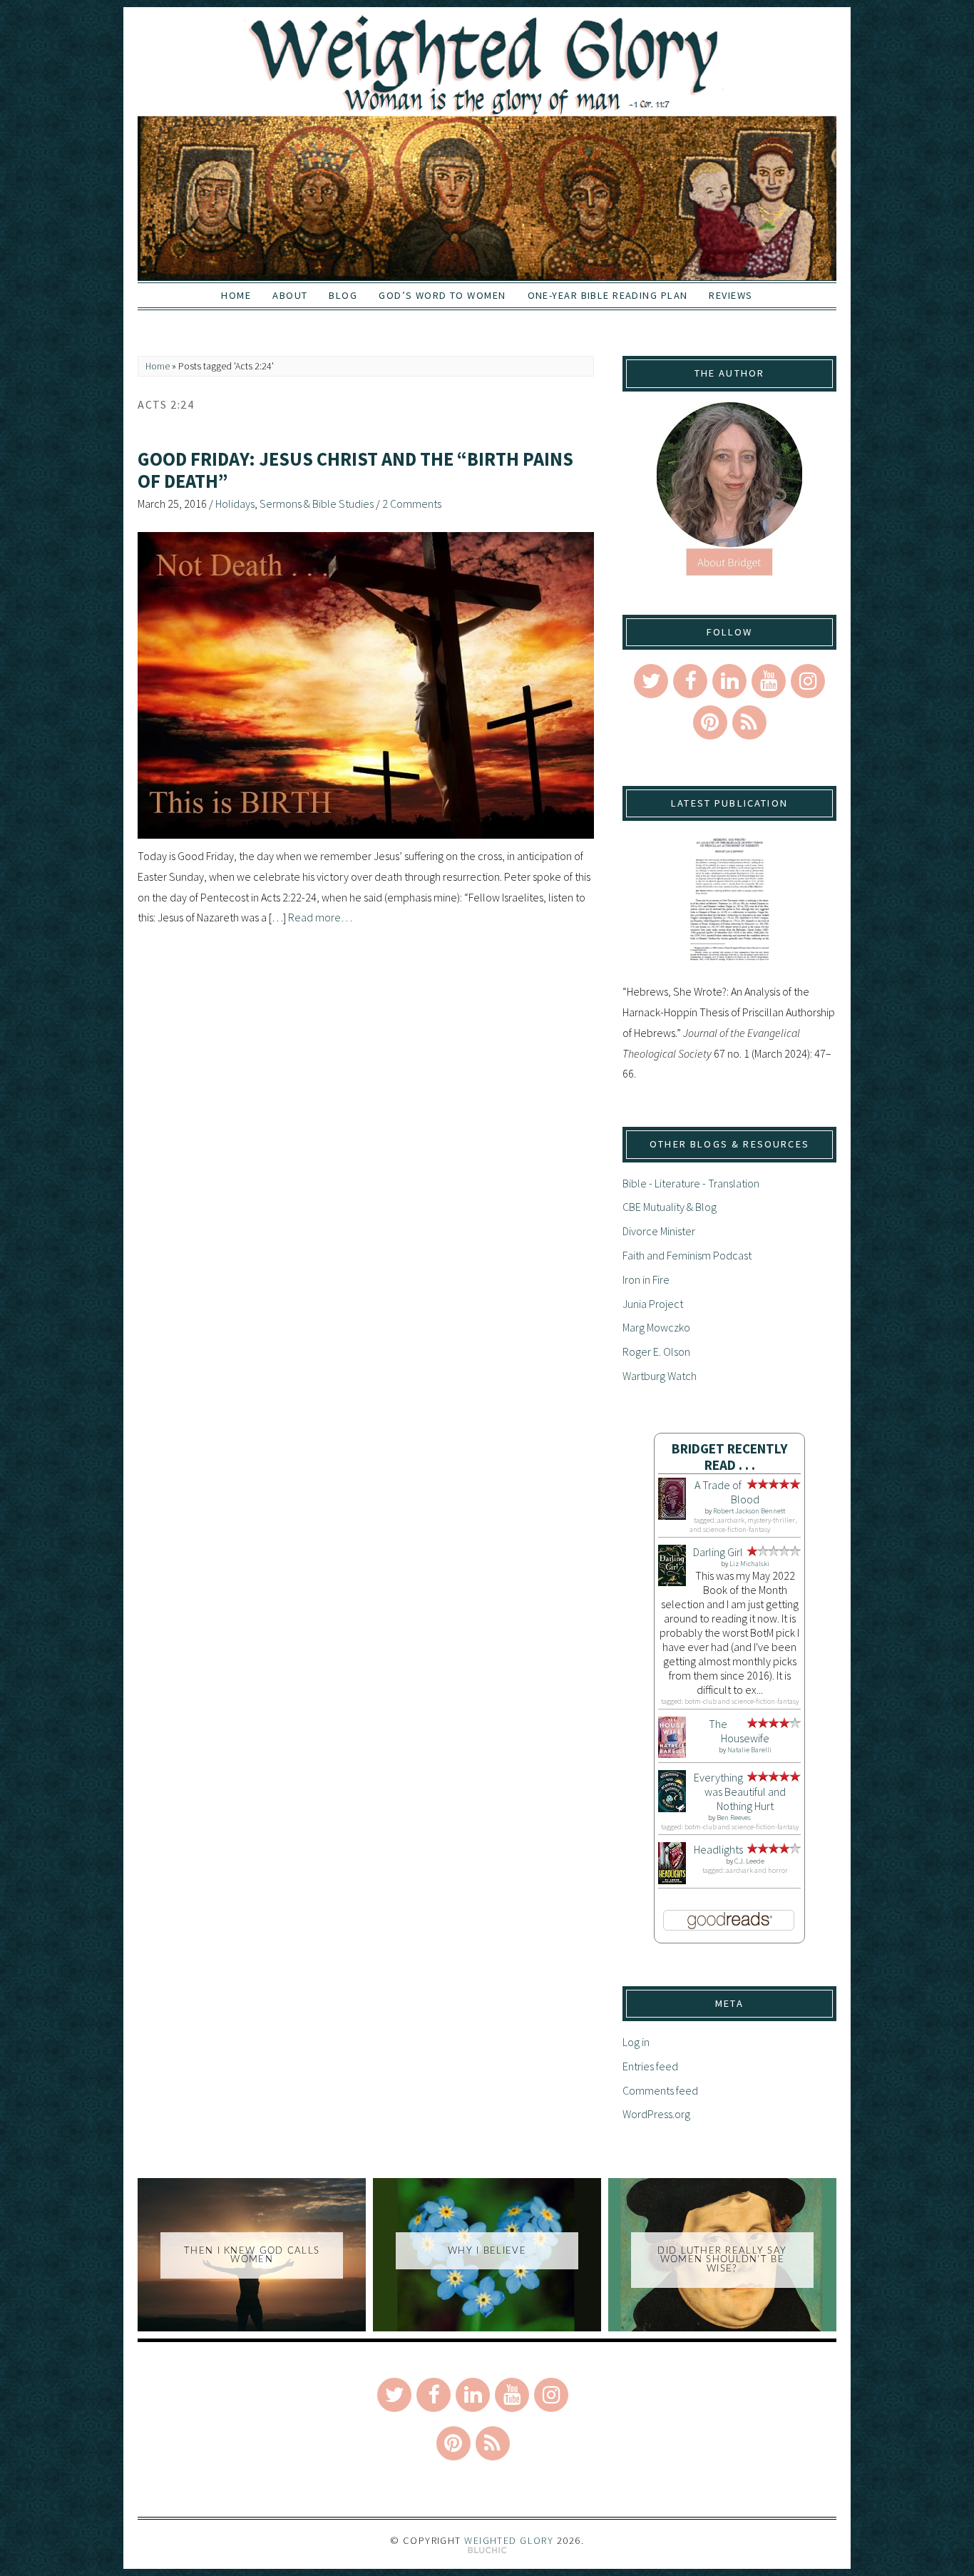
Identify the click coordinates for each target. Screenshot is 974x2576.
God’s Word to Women (442, 295)
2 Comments (412, 504)
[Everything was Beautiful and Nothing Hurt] (672, 1808)
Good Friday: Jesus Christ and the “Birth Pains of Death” (355, 470)
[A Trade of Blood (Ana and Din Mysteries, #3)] (672, 1516)
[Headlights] (672, 1880)
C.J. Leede (749, 1861)
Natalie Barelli (749, 1750)
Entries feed (650, 2066)
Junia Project (653, 1304)
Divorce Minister (659, 1231)
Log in (636, 2042)
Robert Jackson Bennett (749, 1511)
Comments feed (660, 2090)
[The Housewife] (672, 1754)
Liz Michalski (749, 1564)
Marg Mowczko (656, 1327)
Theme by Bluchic (487, 2551)
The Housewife (739, 1731)
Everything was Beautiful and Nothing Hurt (740, 1792)
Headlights (718, 1849)
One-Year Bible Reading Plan (608, 295)
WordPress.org (656, 2114)
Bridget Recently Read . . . (730, 1457)
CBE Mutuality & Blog (670, 1207)
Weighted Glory (509, 2540)
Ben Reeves (734, 1818)
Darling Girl (718, 1552)
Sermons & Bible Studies (317, 504)
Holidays (235, 504)
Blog (343, 295)
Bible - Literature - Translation (691, 1183)
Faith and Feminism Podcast (687, 1255)
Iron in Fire (646, 1279)
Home (236, 295)
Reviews (730, 295)
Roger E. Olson (656, 1351)
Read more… (320, 917)
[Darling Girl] (672, 1582)
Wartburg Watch (660, 1376)
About (290, 295)
